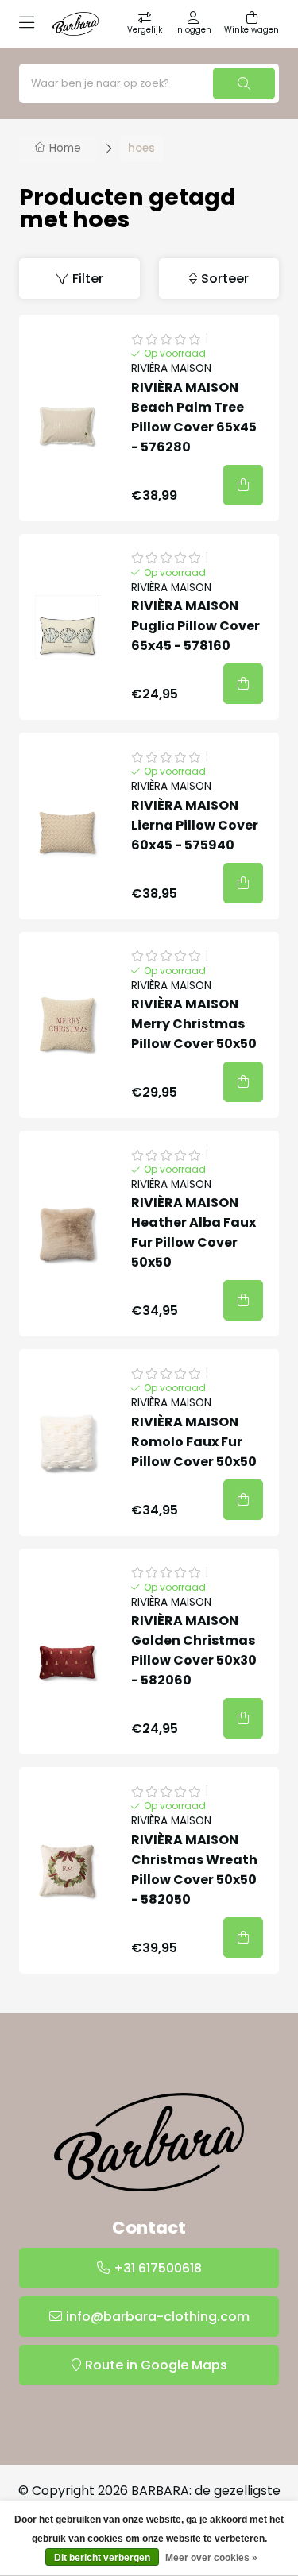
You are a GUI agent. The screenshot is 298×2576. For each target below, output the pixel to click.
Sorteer (225, 278)
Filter (88, 278)
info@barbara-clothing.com (158, 2317)
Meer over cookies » (211, 2558)
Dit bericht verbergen (102, 2558)
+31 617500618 (158, 2268)
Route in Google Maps (156, 2365)
